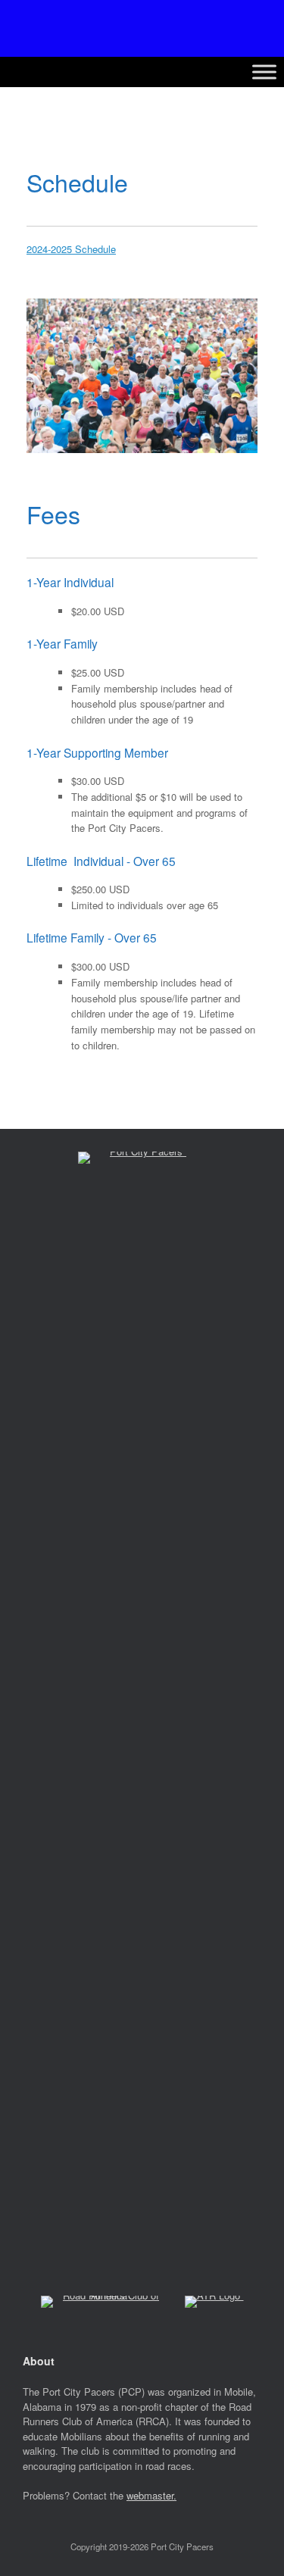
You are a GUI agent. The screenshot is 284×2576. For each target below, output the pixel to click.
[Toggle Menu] (264, 72)
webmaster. (151, 2495)
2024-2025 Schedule (71, 249)
